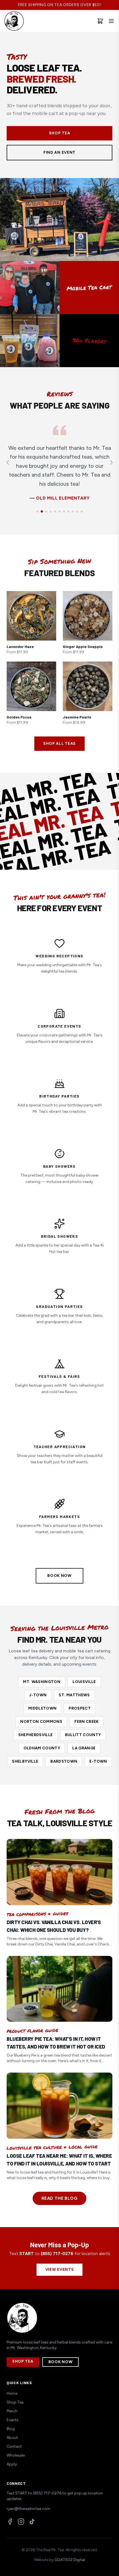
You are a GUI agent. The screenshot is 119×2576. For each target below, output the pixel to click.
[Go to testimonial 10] (77, 511)
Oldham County (42, 1748)
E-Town (98, 1761)
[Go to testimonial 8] (68, 511)
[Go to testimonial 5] (55, 511)
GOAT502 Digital (70, 2560)
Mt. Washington (42, 1682)
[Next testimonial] (111, 463)
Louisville (84, 1682)
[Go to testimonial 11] (82, 511)
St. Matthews (74, 1695)
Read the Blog (59, 2198)
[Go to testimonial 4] (51, 511)
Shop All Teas (59, 744)
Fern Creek (87, 1722)
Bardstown (64, 1761)
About (12, 2438)
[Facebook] (10, 2522)
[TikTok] (32, 2522)
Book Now (59, 1576)
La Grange (84, 1748)
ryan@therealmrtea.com (29, 2509)
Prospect (80, 1708)
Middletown (42, 1708)
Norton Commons (41, 1722)
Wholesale (16, 2455)
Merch (12, 2411)
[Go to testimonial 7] (64, 511)
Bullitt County (83, 1735)
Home (12, 2393)
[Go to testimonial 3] (46, 511)
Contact (14, 2446)
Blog (11, 2429)
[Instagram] (21, 2522)
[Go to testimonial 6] (59, 511)
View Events (60, 2270)
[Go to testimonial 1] (37, 511)
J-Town (38, 1695)
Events (13, 2420)
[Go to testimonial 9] (73, 511)
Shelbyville (25, 1761)
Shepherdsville (36, 1735)
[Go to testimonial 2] (42, 511)
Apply (12, 2464)
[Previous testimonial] (8, 463)
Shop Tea (60, 133)
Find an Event (59, 152)
